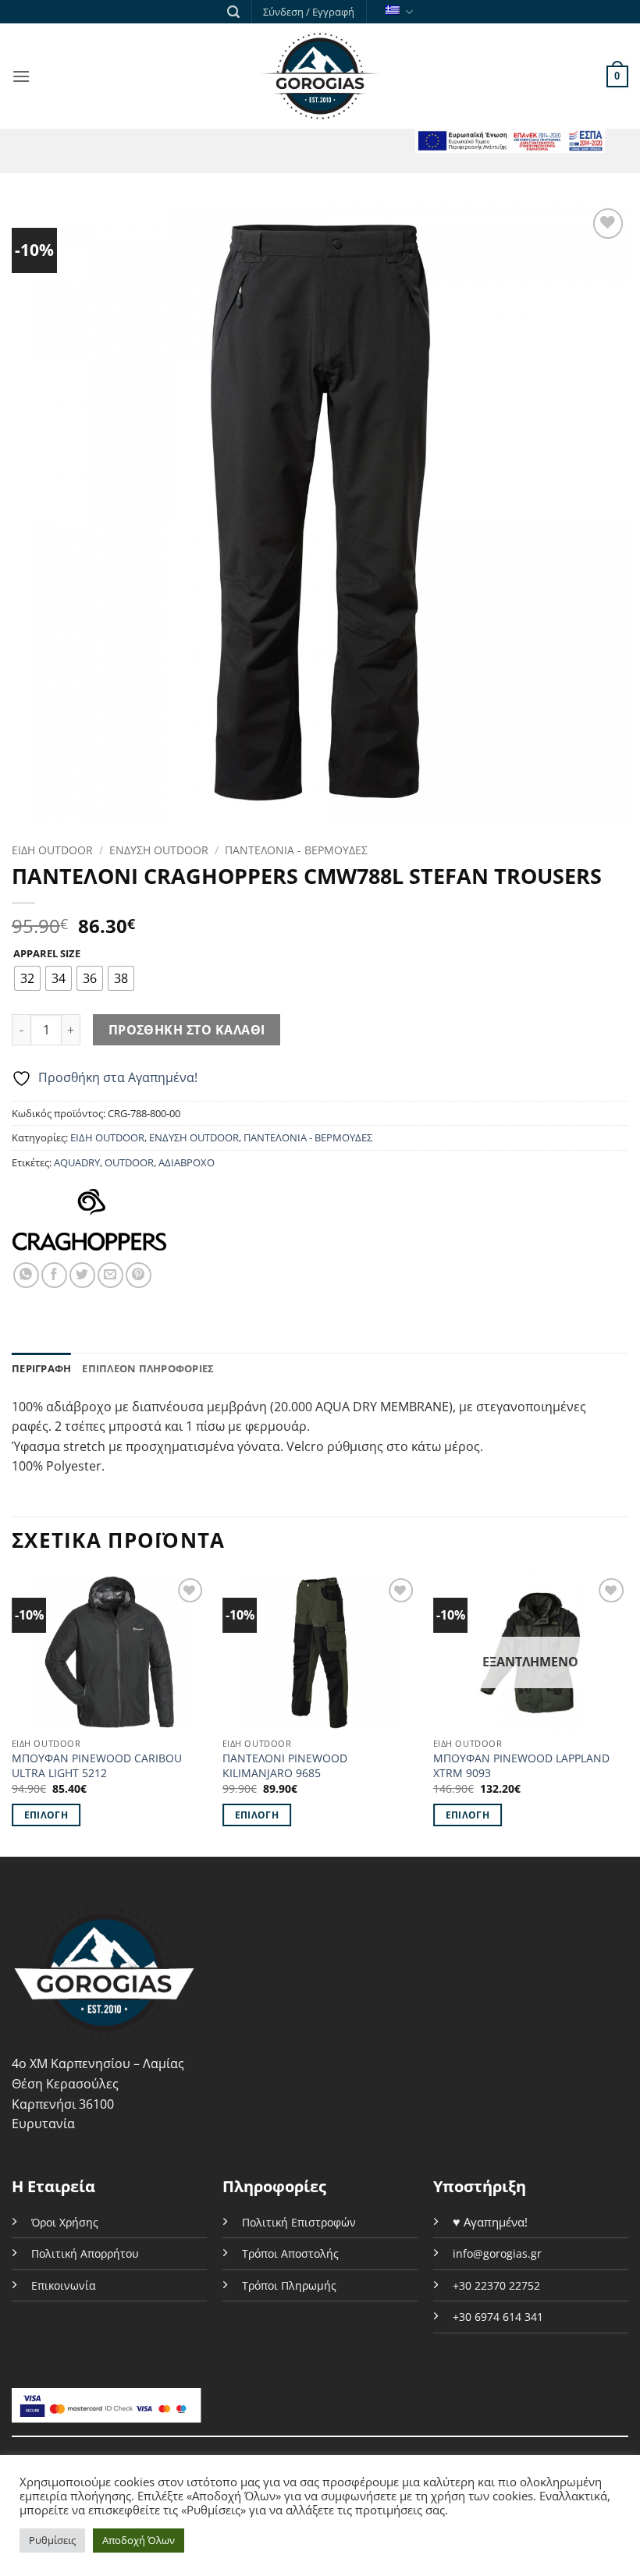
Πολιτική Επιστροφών (299, 2222)
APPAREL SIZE (47, 954)
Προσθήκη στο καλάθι (187, 1030)
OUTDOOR (129, 1162)
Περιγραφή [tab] (41, 1368)
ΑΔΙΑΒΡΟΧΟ (187, 1162)
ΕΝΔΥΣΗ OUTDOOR (159, 850)
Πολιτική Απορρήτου (85, 2253)
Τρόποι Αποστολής (290, 2253)
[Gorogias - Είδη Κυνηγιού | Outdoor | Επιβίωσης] (320, 76)
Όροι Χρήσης (65, 2222)
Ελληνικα (397, 12)
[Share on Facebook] (54, 1275)
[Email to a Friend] (110, 1275)
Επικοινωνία (64, 2285)
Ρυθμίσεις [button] (52, 2540)
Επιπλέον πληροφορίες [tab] (148, 1368)
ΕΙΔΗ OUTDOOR (52, 850)
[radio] (27, 978)
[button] (233, 12)
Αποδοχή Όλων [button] (139, 2540)
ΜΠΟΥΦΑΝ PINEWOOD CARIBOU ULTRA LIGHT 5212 (97, 1766)
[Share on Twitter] (82, 1275)
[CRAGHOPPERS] (89, 1213)
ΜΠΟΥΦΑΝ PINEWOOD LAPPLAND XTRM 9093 (521, 1766)
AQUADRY (77, 1162)
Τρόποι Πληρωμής (289, 2285)
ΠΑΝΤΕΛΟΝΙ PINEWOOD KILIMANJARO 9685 (285, 1766)
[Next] (628, 1714)
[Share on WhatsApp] (26, 1275)
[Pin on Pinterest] (139, 1275)
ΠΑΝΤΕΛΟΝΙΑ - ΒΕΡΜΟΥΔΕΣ (296, 850)
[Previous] (12, 1714)
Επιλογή (46, 1815)
